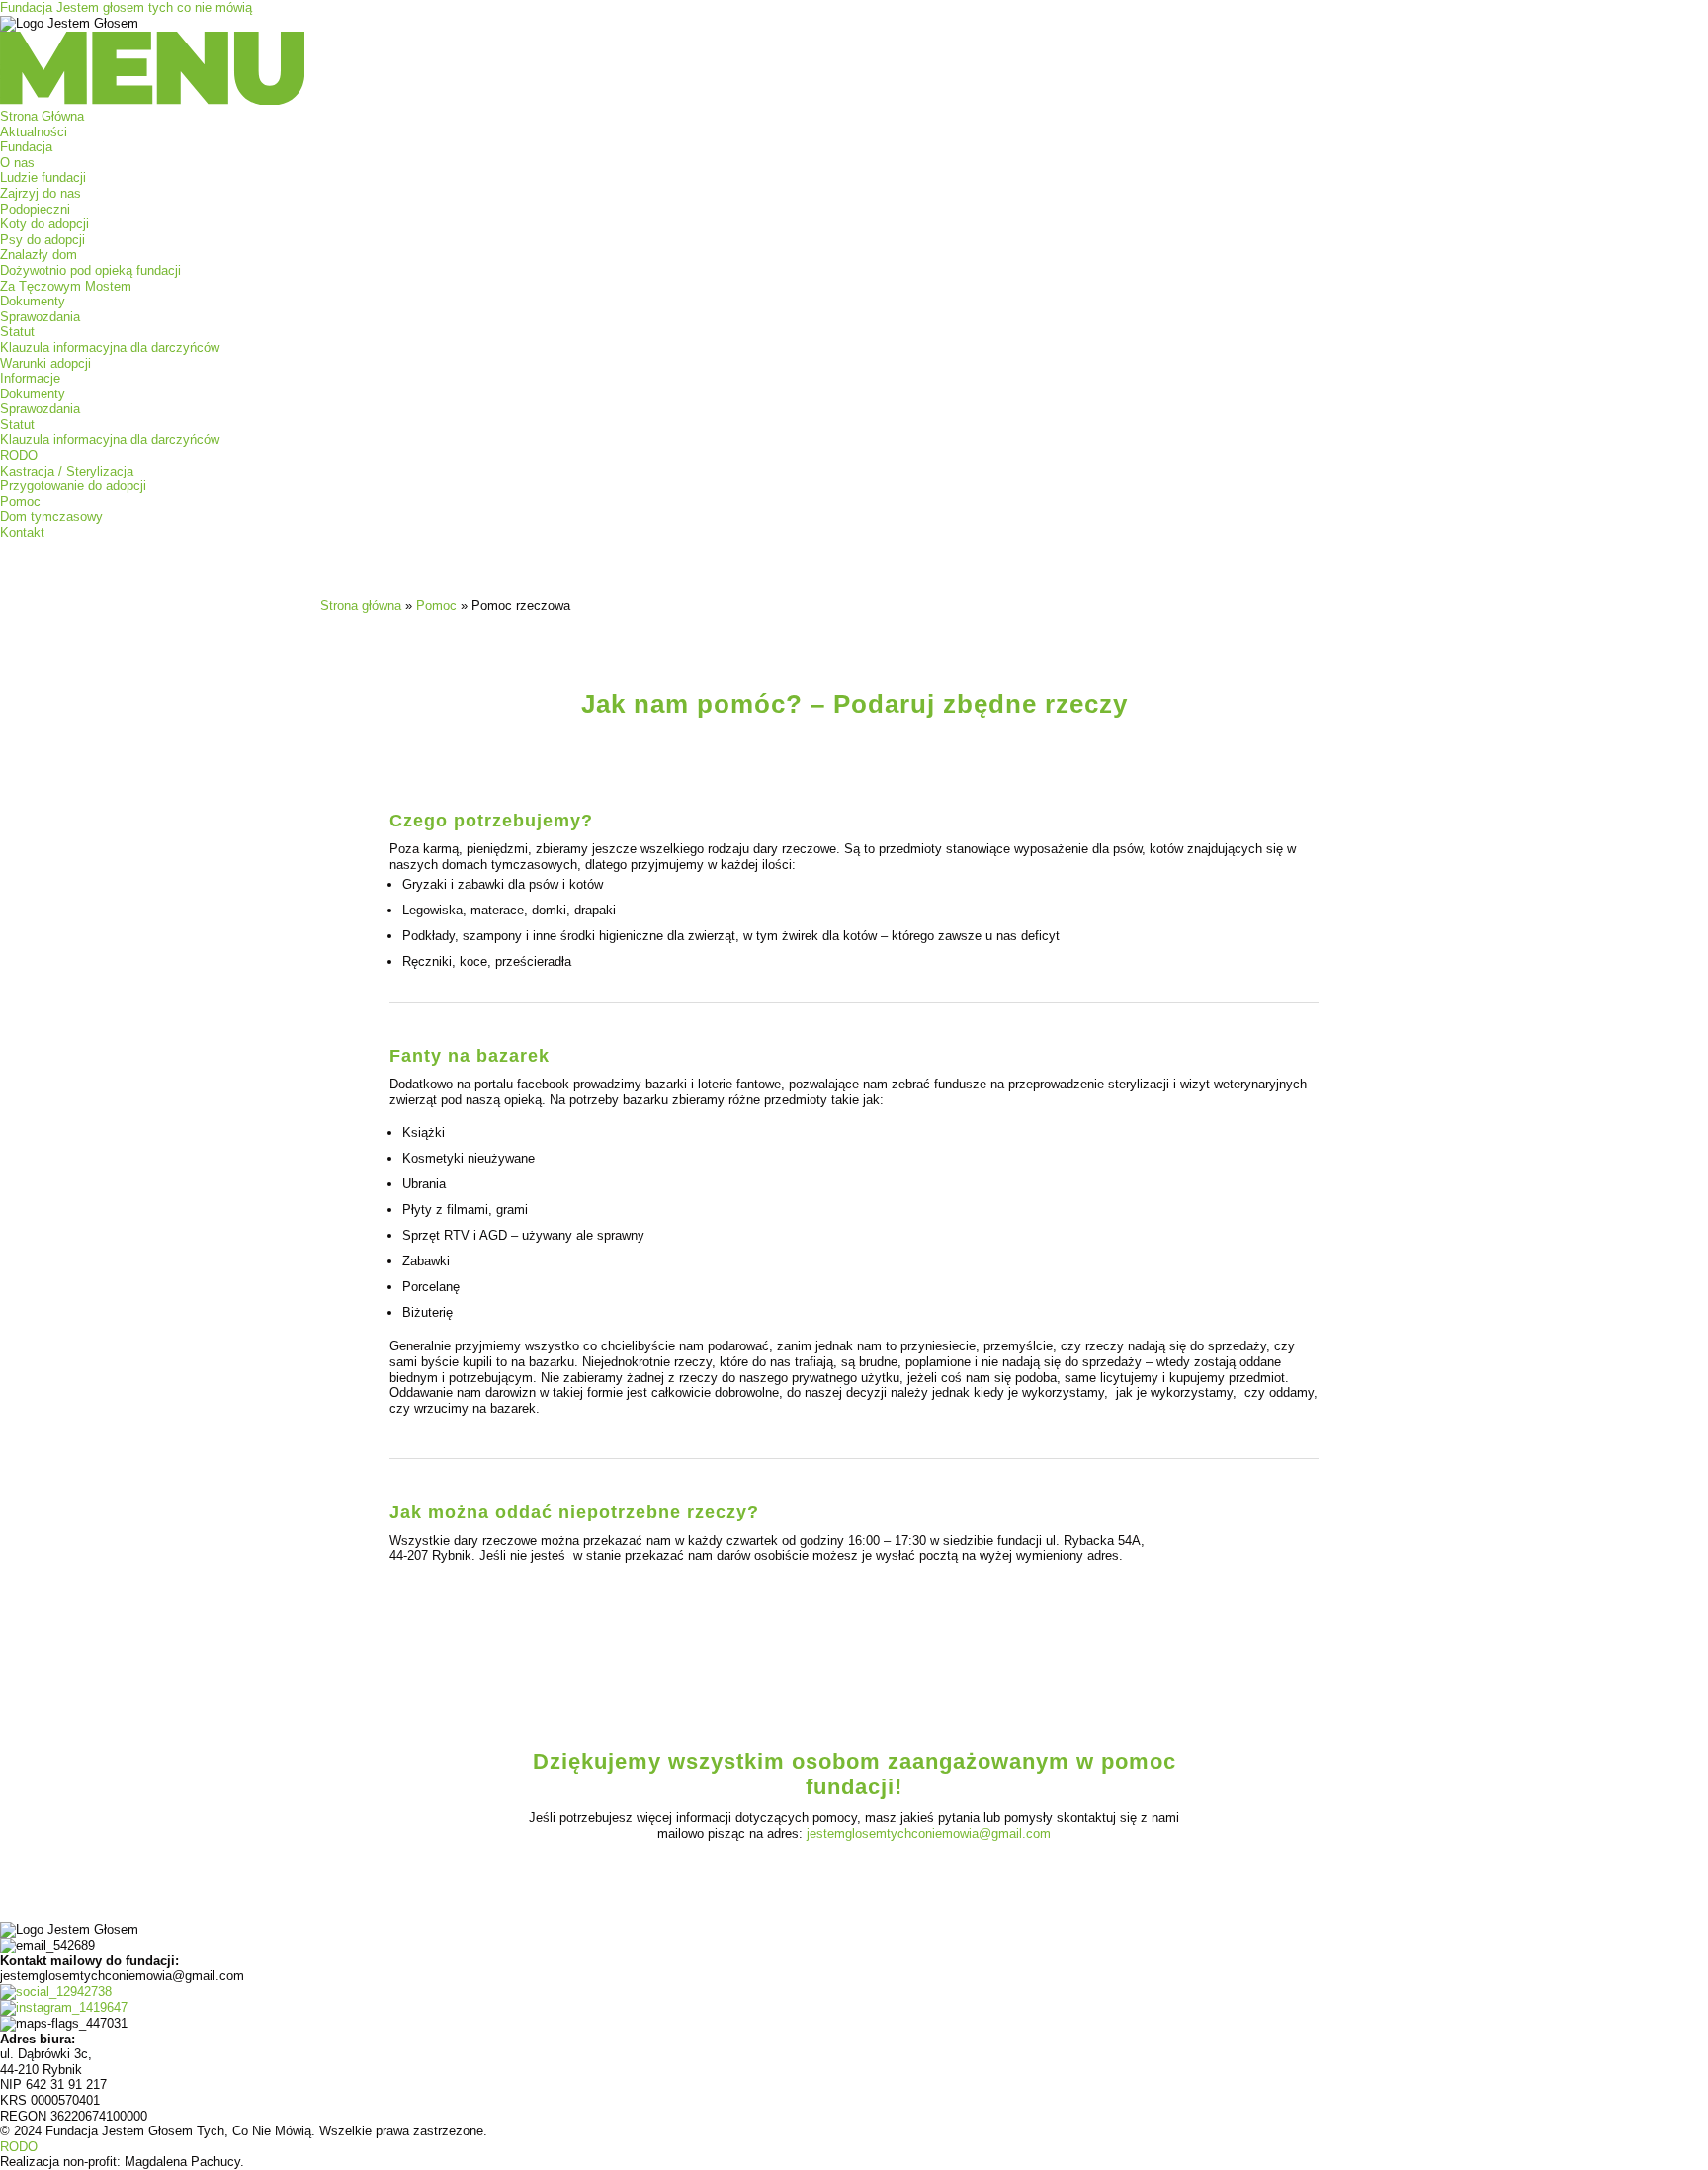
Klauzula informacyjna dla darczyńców (110, 347)
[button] (854, 70)
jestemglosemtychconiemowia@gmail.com (929, 1833)
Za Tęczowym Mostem (66, 286)
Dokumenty (33, 301)
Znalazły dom (39, 255)
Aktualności (34, 132)
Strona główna (361, 606)
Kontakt (22, 532)
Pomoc (20, 502)
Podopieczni (35, 209)
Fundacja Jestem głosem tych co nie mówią (126, 7)
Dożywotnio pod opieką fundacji (90, 270)
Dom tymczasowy (51, 517)
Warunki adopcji (45, 363)
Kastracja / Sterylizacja (67, 471)
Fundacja (26, 147)
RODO (19, 455)
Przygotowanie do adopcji (73, 486)
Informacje (30, 378)
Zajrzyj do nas (41, 193)
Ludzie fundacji (43, 177)
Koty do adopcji (44, 224)
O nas (17, 163)
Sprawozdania (40, 317)
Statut (17, 332)
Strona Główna (42, 116)
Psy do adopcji (43, 240)
